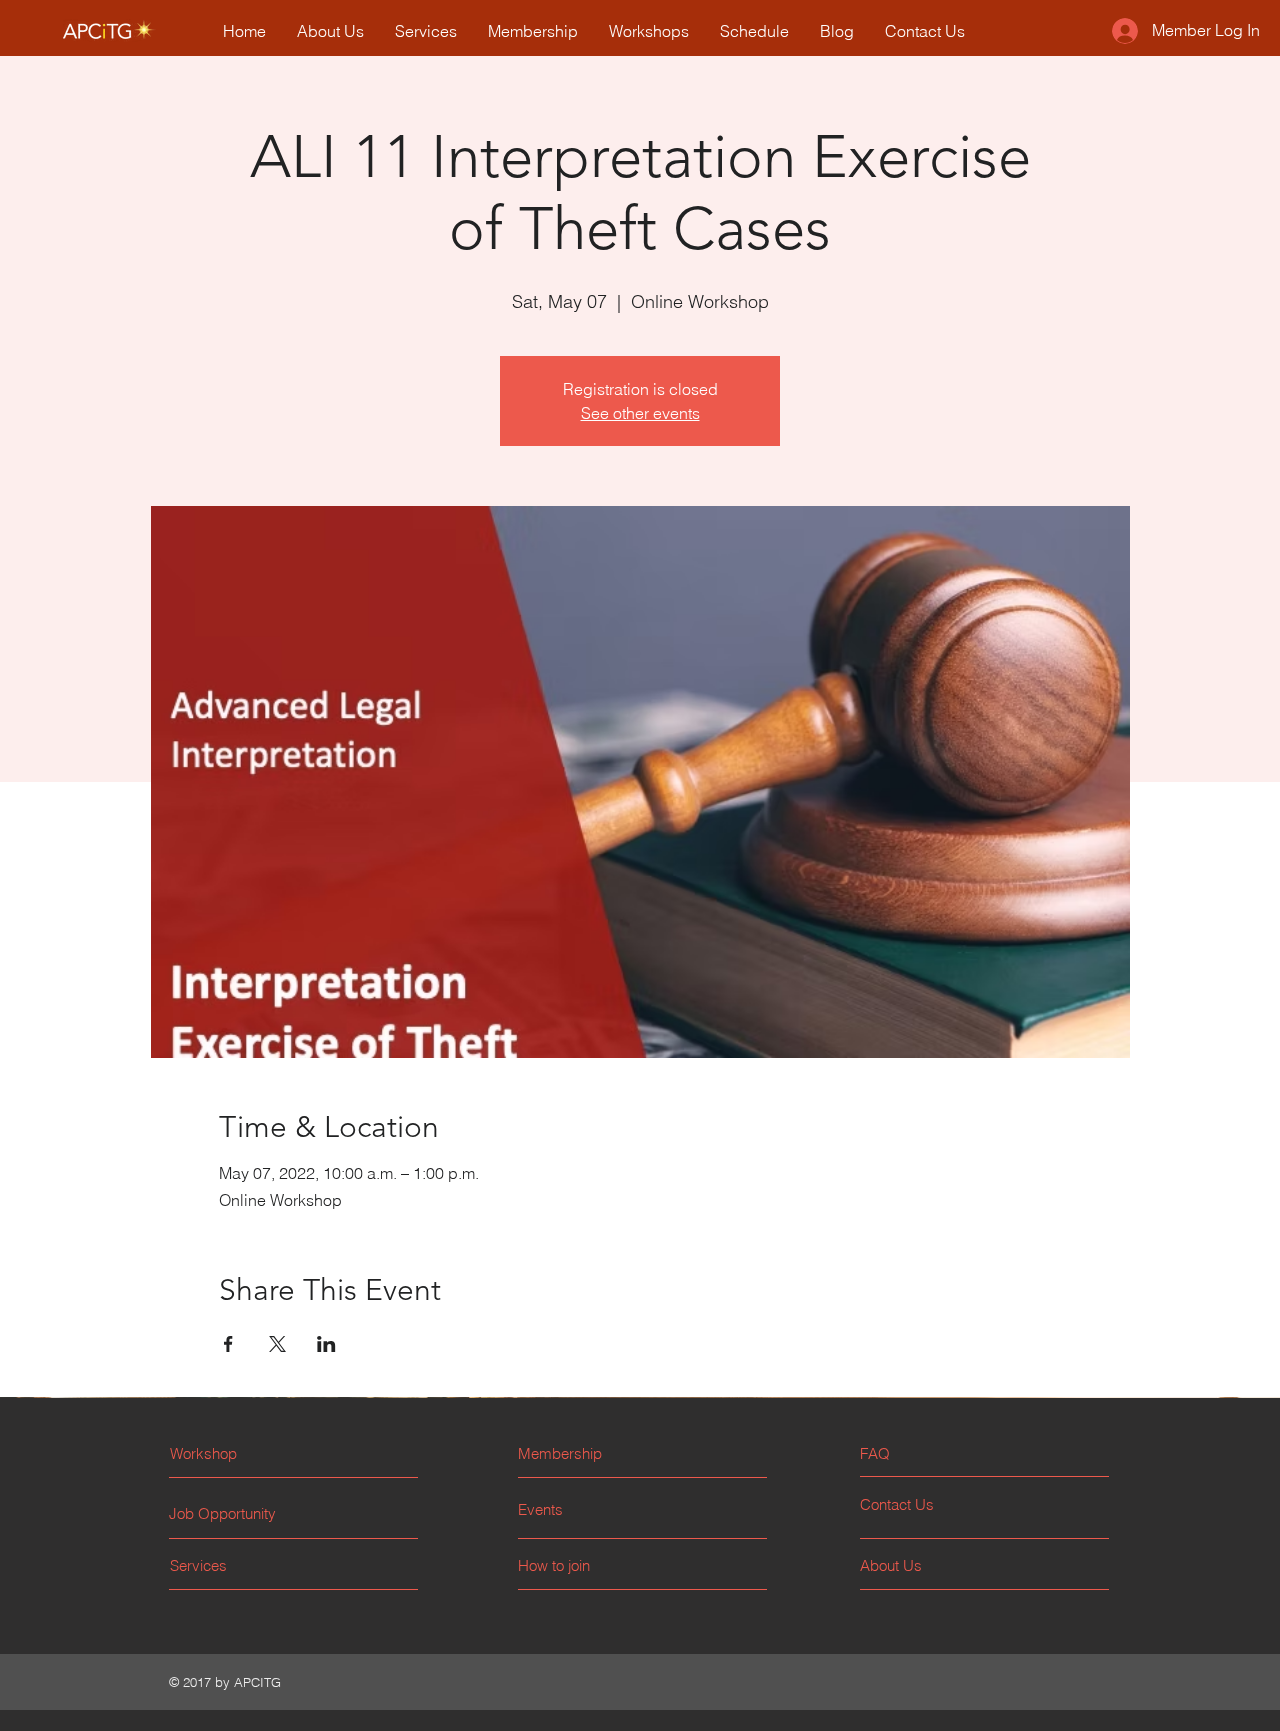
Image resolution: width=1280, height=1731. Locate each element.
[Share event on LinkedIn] (326, 1344)
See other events (640, 413)
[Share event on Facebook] (228, 1344)
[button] (935, 1453)
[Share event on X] (277, 1344)
